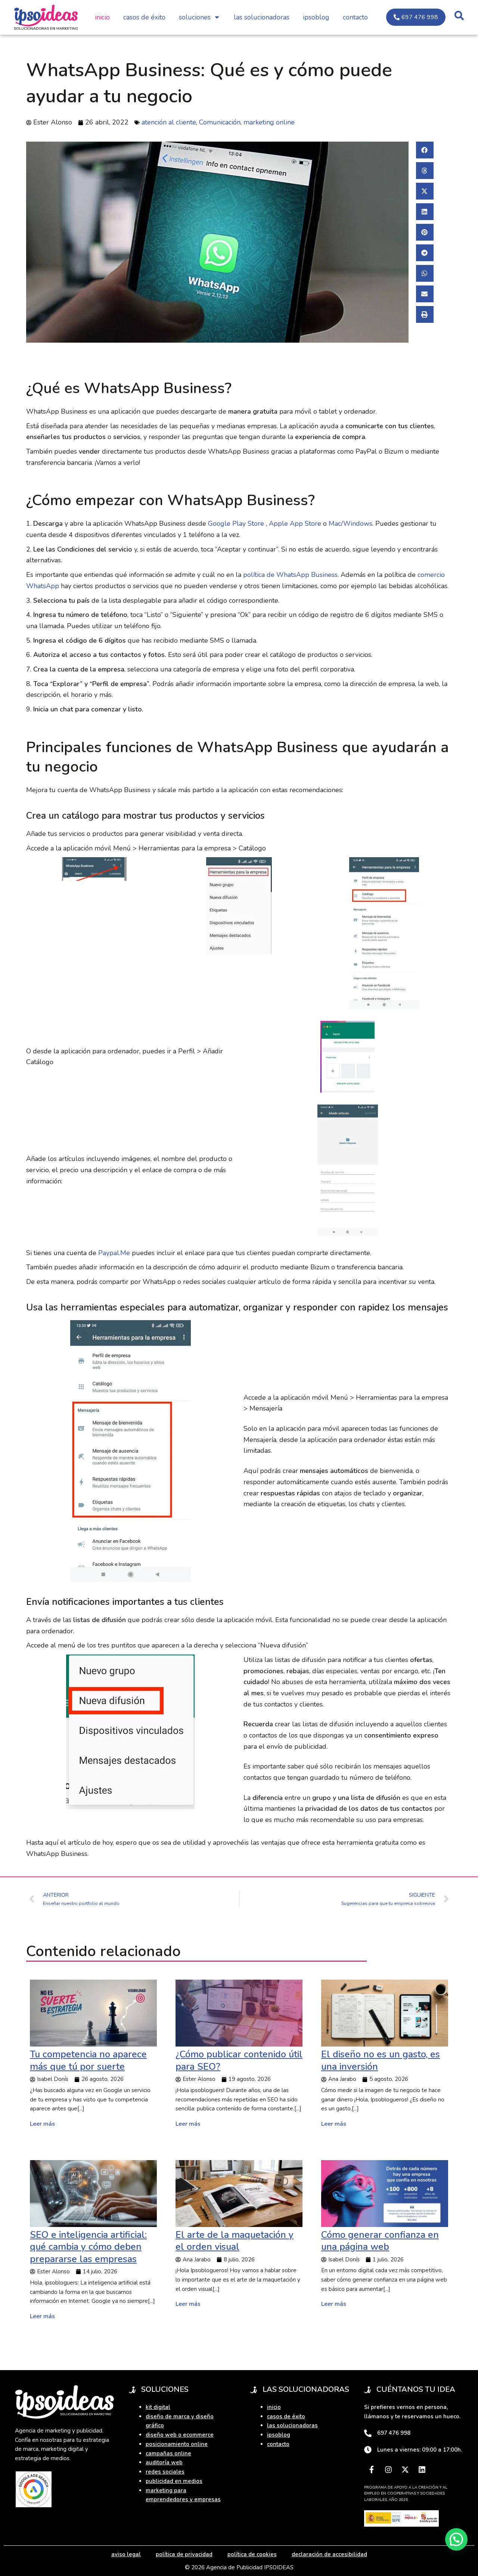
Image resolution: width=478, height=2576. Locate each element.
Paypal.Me (113, 1253)
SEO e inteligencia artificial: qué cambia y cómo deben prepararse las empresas (88, 2247)
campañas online (168, 2453)
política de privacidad (184, 2554)
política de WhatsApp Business (290, 575)
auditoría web (164, 2462)
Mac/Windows (350, 523)
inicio (274, 2407)
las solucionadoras (292, 2425)
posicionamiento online (177, 2444)
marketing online (269, 122)
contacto (278, 2444)
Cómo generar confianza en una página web (380, 2241)
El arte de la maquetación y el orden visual (235, 2241)
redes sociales (165, 2472)
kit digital (158, 2407)
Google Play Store (236, 523)
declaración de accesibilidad (329, 2554)
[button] (425, 150)
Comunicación (220, 122)
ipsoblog (279, 2435)
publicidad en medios (174, 2481)
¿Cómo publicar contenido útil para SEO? (239, 2061)
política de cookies (252, 2554)
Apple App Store (295, 523)
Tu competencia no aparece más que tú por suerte (88, 2061)
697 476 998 (394, 2433)
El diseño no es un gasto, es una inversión (381, 2061)
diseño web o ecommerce (180, 2435)
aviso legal (126, 2554)
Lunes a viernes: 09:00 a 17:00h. (420, 2450)
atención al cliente (169, 122)
